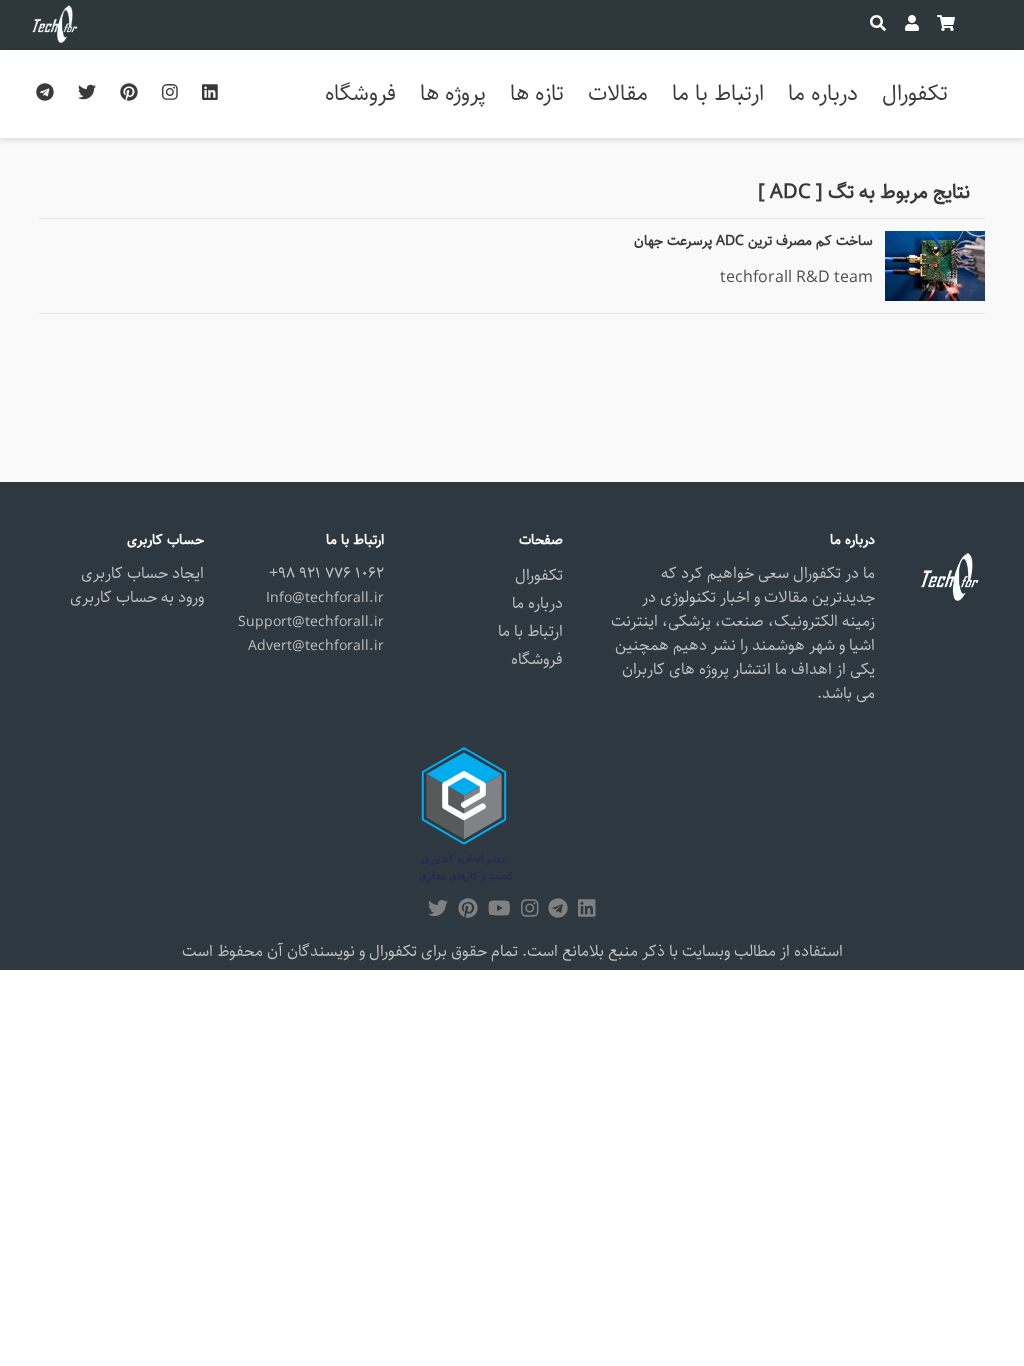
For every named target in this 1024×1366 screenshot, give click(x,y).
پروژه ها (453, 93)
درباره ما (823, 93)
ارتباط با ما (718, 93)
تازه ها (537, 93)
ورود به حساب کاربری (137, 597)
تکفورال (915, 93)
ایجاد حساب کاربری (142, 573)
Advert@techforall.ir (316, 646)
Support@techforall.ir (311, 622)
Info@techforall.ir (325, 598)
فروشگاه (360, 93)
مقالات (618, 93)
